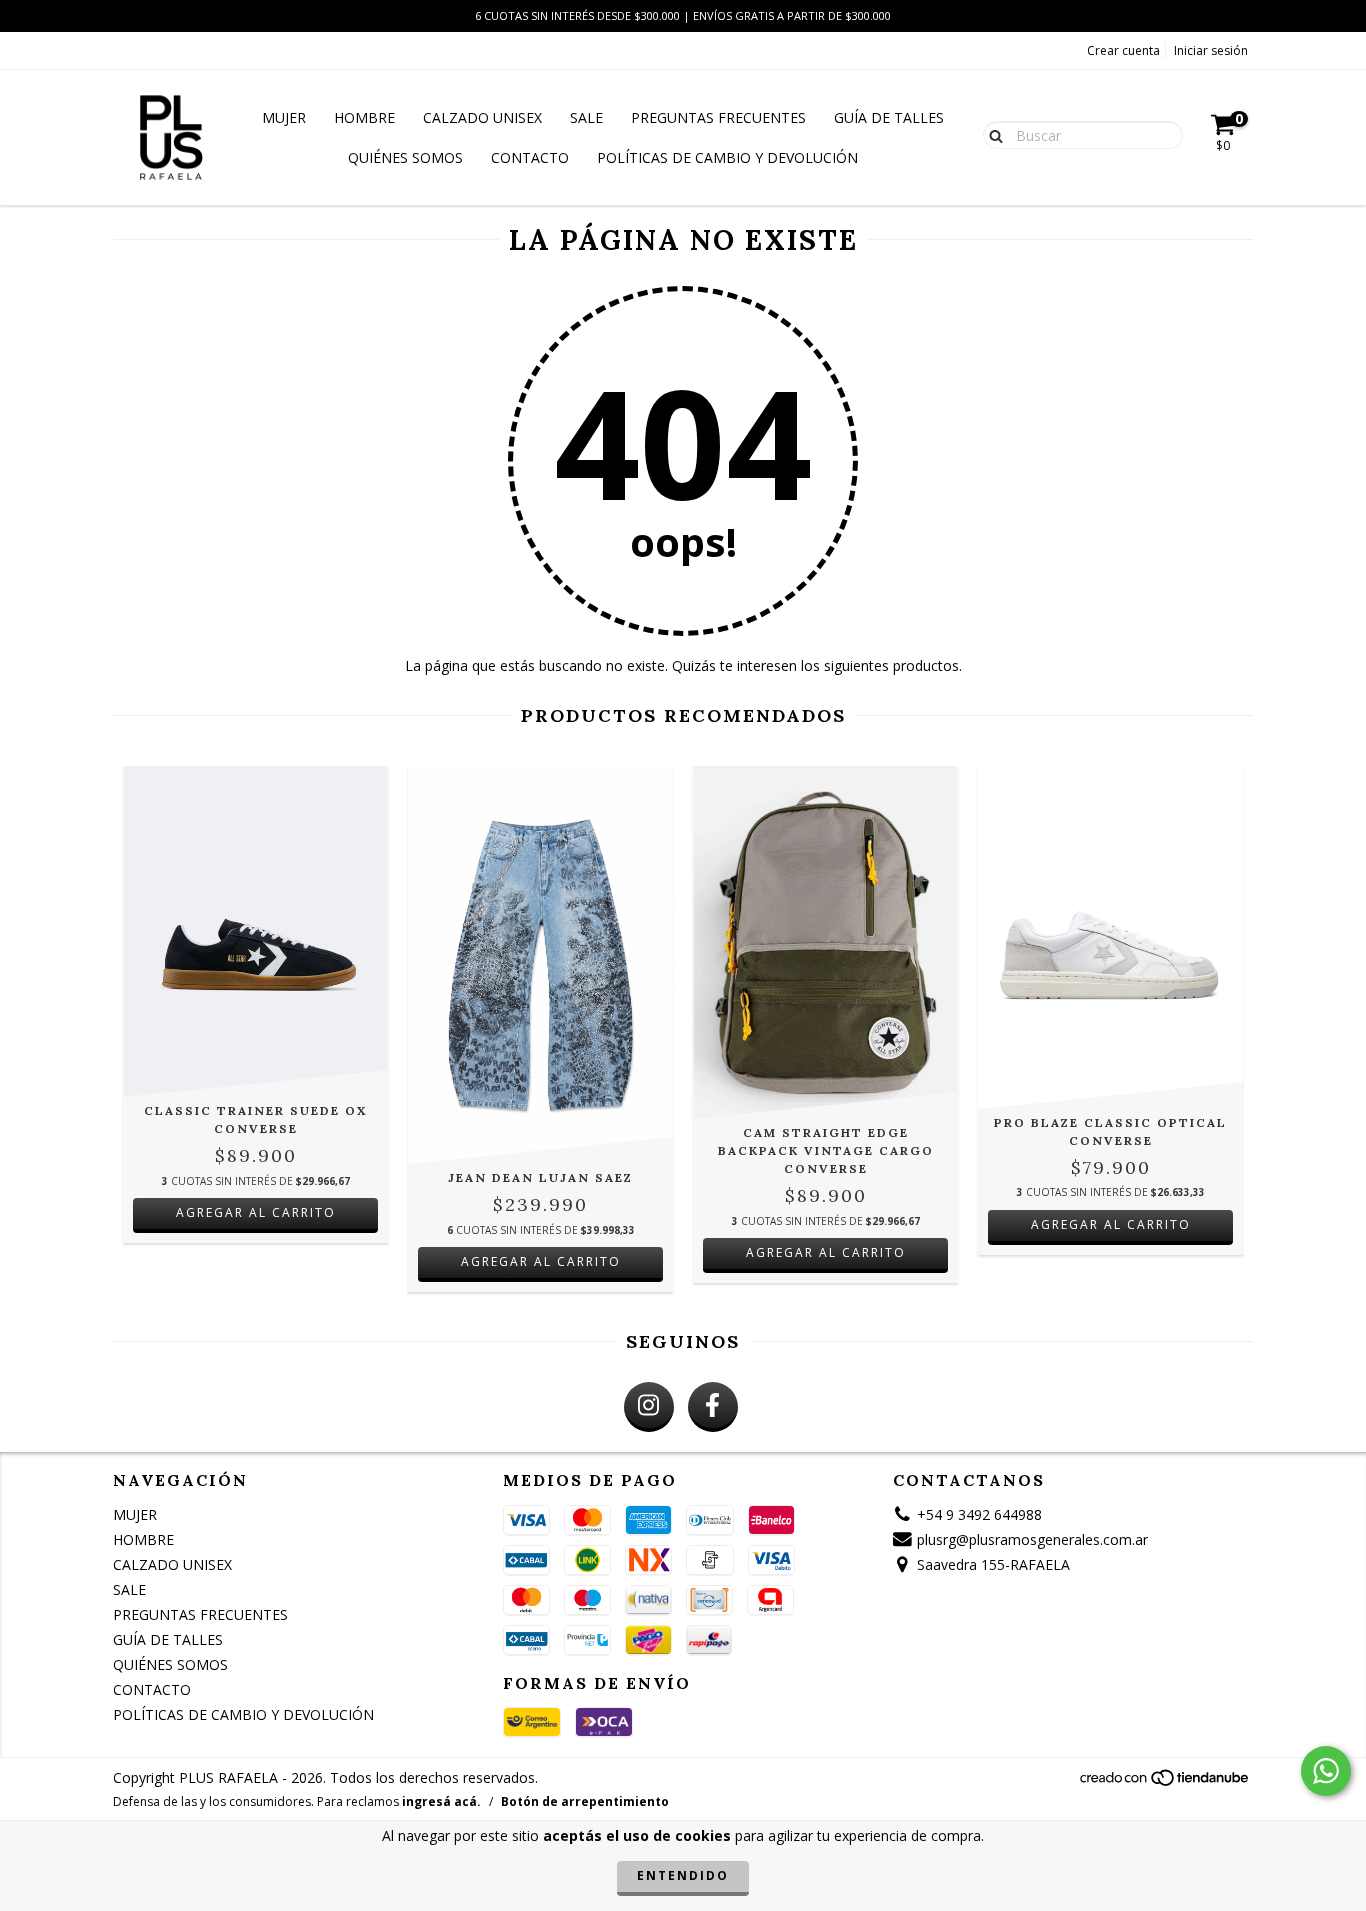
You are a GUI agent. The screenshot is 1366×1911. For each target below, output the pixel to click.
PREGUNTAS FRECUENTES (718, 117)
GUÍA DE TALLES (889, 117)
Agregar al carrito (256, 1212)
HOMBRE (364, 117)
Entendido (683, 1875)
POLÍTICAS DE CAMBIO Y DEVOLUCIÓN (727, 157)
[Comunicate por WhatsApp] (1326, 1771)
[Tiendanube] (1165, 1783)
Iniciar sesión (1211, 50)
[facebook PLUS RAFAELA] (713, 1407)
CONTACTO (530, 157)
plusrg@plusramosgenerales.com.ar (1032, 1539)
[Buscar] (991, 134)
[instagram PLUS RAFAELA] (649, 1407)
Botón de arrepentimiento (585, 1801)
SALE (586, 117)
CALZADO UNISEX (482, 117)
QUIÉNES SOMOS (405, 157)
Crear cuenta (1123, 50)
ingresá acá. (441, 1801)
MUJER (284, 117)
